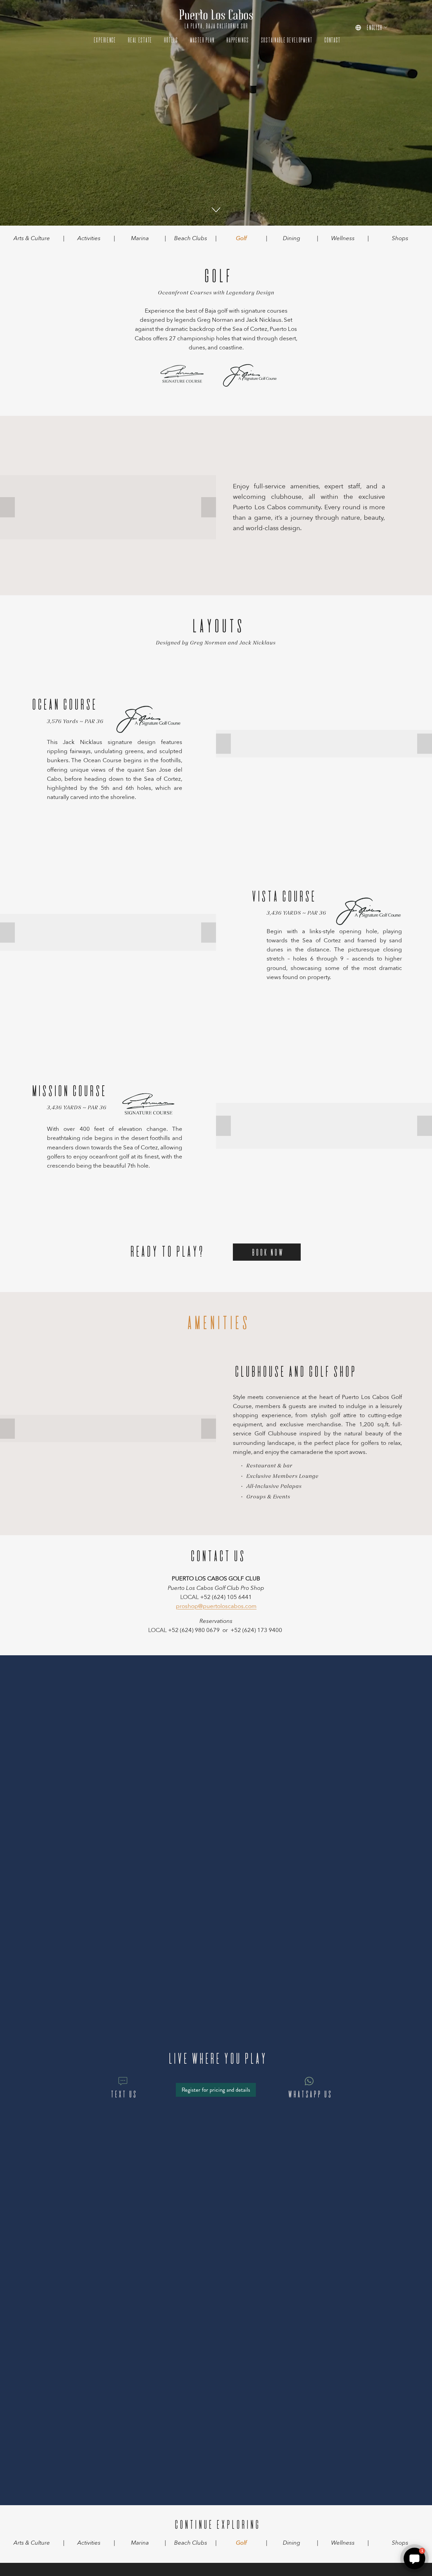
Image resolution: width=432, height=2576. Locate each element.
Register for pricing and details (216, 2090)
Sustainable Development (286, 40)
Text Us (123, 2094)
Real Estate (139, 40)
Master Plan (201, 40)
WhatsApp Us (309, 2094)
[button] (7, 507)
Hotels (170, 40)
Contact (331, 40)
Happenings (237, 40)
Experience (104, 40)
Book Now (267, 1252)
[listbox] (371, 27)
